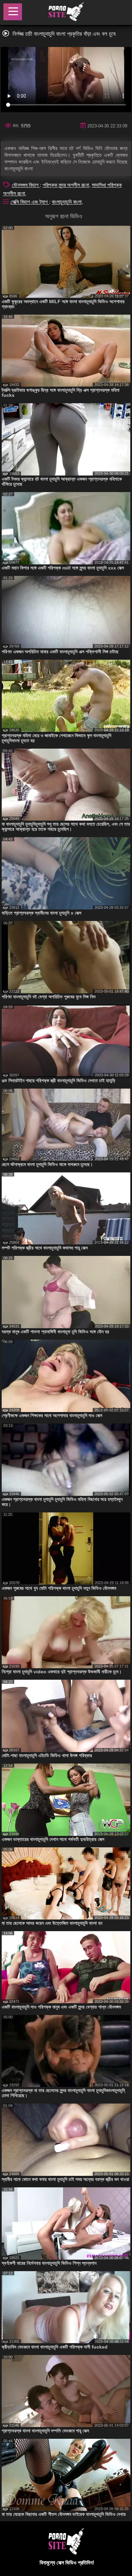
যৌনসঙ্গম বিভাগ (26, 185)
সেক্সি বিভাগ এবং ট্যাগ (30, 202)
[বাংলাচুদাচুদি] (66, 13)
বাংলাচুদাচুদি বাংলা (67, 202)
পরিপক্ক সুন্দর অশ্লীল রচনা (66, 185)
